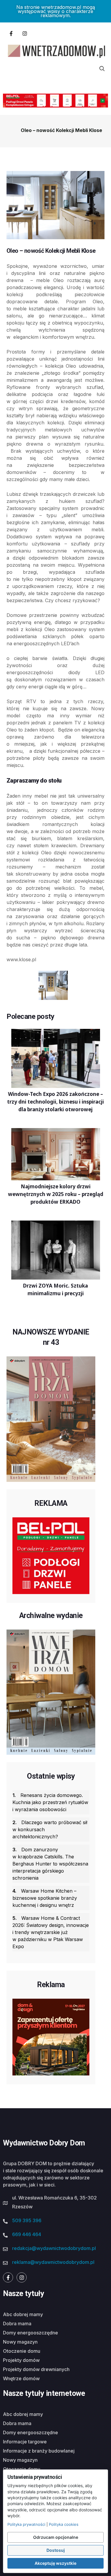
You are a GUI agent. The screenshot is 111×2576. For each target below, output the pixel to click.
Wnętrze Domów (21, 2378)
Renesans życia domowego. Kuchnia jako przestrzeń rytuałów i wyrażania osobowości (50, 1802)
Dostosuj (56, 2550)
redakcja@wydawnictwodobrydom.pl (54, 2248)
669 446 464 (27, 2234)
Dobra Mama (17, 2324)
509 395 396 (27, 2220)
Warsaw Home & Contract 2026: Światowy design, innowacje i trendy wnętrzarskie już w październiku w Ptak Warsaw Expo (51, 1932)
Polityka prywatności (26, 2524)
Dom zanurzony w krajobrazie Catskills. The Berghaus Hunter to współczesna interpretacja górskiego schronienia (50, 1864)
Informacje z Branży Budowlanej (39, 2451)
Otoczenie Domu (22, 2351)
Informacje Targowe (25, 2442)
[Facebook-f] (11, 33)
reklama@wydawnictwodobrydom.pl (53, 2262)
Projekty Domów (21, 2360)
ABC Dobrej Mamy (23, 2314)
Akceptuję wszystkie (55, 2563)
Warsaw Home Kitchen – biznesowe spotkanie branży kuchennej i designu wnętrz (45, 1898)
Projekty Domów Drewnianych (36, 2369)
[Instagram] (25, 33)
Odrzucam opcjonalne (56, 2537)
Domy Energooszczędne (30, 2333)
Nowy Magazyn (20, 2342)
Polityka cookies (64, 2524)
